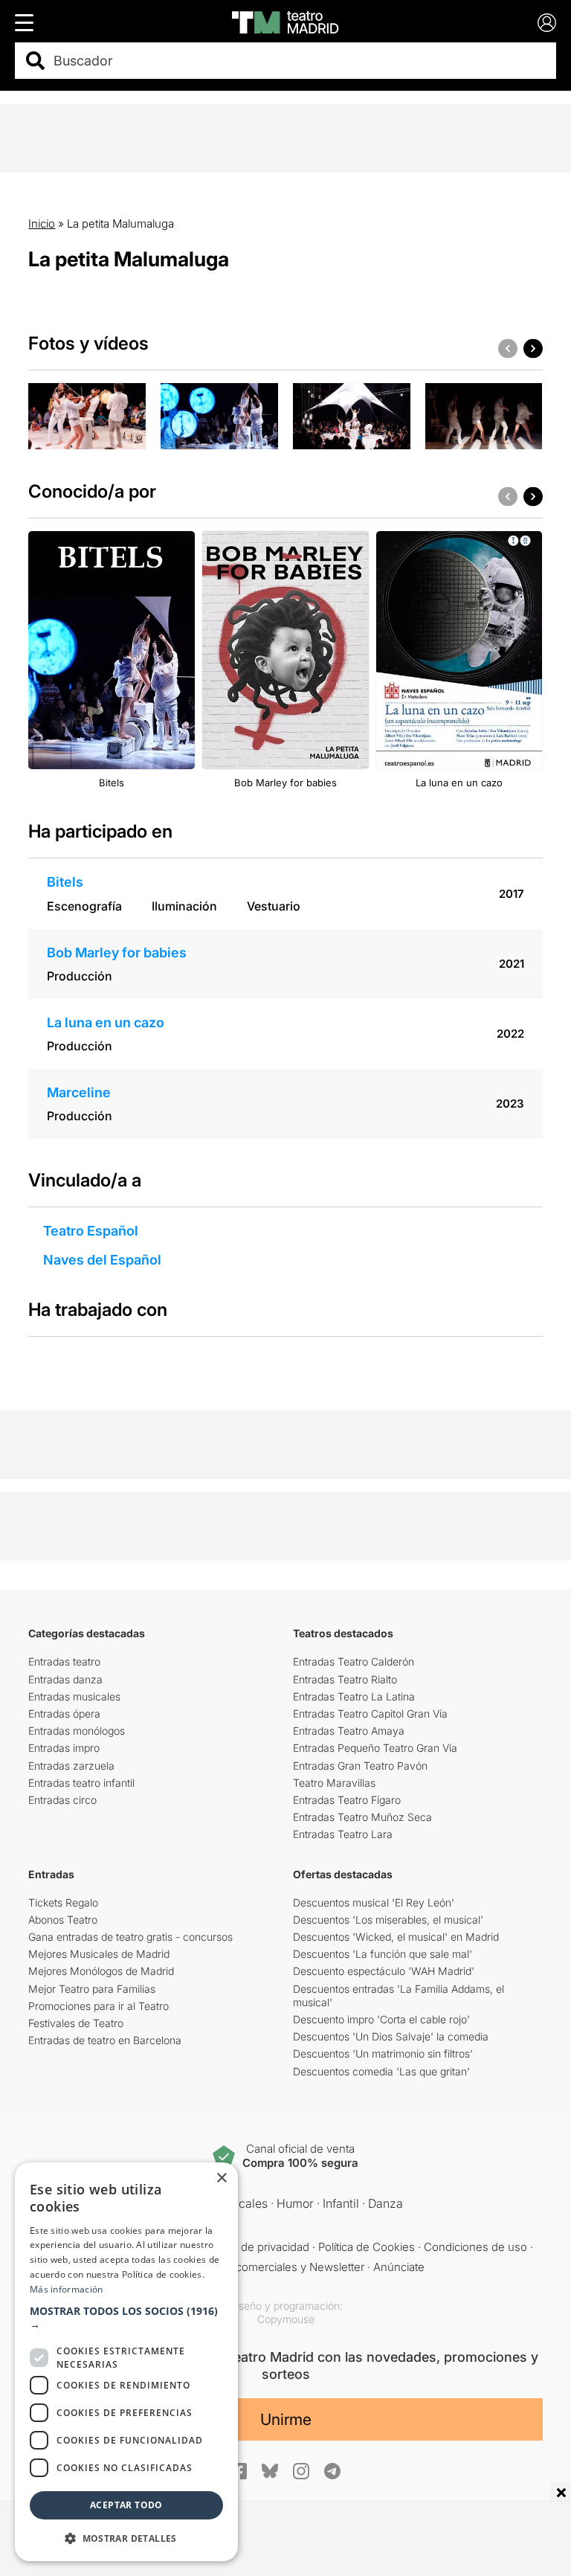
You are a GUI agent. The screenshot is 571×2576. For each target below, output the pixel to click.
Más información (67, 2289)
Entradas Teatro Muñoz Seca (362, 1817)
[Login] (547, 23)
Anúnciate (399, 2267)
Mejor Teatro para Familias (92, 1989)
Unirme (286, 2419)
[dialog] (126, 2362)
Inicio (42, 224)
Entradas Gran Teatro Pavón (360, 1766)
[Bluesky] (270, 2471)
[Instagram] (301, 2471)
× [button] (221, 2178)
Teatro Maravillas (334, 1783)
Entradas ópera (64, 1713)
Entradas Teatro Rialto (345, 1679)
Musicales (240, 2203)
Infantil (341, 2203)
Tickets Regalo (63, 1902)
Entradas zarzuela (71, 1766)
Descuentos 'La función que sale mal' (383, 1954)
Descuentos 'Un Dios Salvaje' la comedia (391, 2036)
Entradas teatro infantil (81, 1783)
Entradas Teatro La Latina (354, 1696)
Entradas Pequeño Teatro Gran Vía (375, 1748)
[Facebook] (239, 2471)
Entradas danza (65, 1679)
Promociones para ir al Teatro (99, 2006)
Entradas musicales (74, 1696)
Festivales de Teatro (76, 2023)
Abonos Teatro (63, 1920)
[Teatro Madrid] (285, 22)
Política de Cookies (367, 2247)
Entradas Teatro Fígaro (347, 1800)
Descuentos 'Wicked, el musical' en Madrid (396, 1937)
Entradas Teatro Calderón (354, 1661)
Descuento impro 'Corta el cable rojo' (381, 2019)
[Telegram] (332, 2471)
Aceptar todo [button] (126, 2505)
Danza (385, 2203)
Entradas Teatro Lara (343, 1834)
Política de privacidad (256, 2247)
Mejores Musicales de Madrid (99, 1954)
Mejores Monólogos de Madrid (101, 1971)
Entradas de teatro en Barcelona (105, 2040)
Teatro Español (91, 1231)
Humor (295, 2203)
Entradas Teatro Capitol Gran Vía (370, 1713)
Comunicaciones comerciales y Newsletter (255, 2267)
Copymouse (286, 2319)
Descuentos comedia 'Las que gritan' (381, 2071)
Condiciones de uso (475, 2247)
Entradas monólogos (77, 1731)
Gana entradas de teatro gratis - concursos (130, 1937)
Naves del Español (102, 1260)
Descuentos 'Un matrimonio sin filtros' (383, 2053)
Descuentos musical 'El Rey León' (374, 1902)
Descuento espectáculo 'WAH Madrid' (384, 1971)
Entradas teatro (64, 1661)
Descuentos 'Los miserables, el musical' (388, 1920)
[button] (126, 2318)
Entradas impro (64, 1748)
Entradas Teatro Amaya (349, 1731)
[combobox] (299, 61)
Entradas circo (62, 1800)
